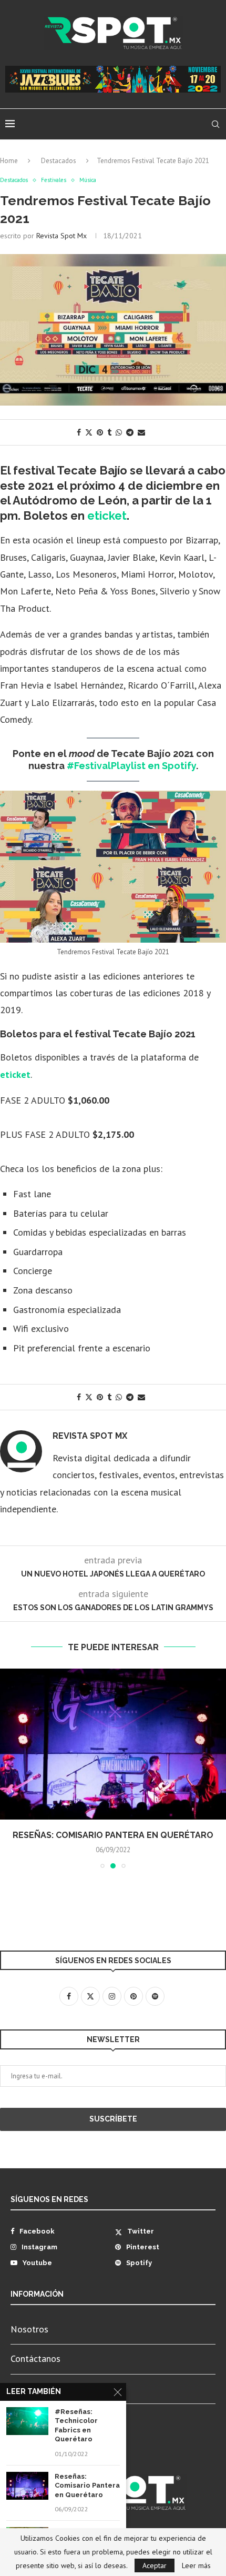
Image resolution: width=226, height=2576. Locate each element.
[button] (9, 1768)
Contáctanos (35, 2358)
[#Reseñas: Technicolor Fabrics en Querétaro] (27, 2421)
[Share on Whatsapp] (119, 432)
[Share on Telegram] (130, 432)
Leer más (196, 2565)
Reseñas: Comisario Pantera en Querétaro (113, 1835)
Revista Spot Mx (61, 236)
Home (9, 161)
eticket (107, 516)
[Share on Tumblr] (109, 432)
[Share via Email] (141, 432)
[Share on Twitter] (89, 432)
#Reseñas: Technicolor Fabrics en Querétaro (76, 2426)
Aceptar (155, 2565)
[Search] (215, 124)
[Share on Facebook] (79, 432)
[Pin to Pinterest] (100, 432)
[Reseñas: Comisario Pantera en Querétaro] (113, 1744)
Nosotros (29, 2329)
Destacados (59, 161)
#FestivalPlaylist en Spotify (131, 766)
